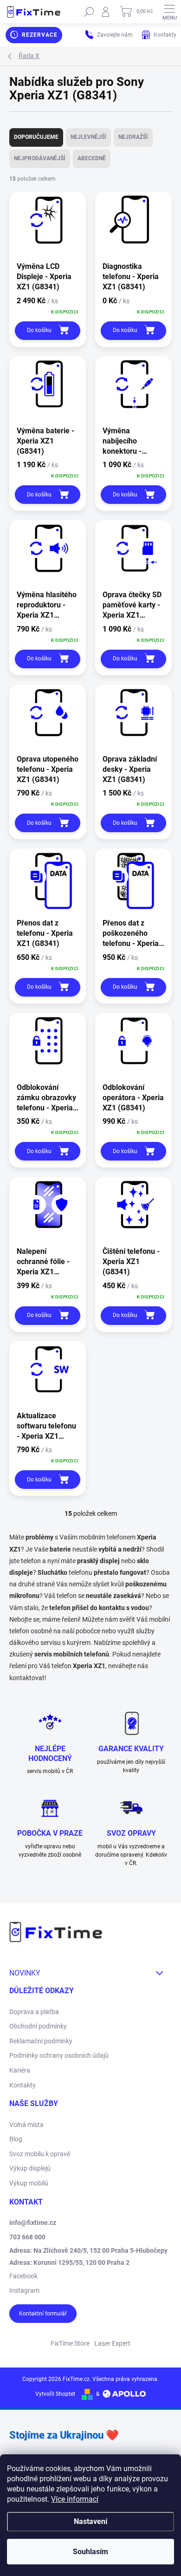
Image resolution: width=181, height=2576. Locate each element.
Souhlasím (90, 2552)
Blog (16, 2139)
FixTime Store (70, 2343)
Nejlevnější (88, 137)
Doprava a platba (34, 2012)
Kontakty (23, 2085)
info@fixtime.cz (33, 2223)
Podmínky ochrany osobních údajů (59, 2055)
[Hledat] (89, 12)
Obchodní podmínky (38, 2026)
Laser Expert (112, 2343)
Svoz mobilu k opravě (40, 2154)
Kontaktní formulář (43, 2314)
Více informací (75, 2499)
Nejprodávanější (40, 158)
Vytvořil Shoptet (55, 2394)
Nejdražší (133, 137)
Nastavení (90, 2521)
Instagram (24, 2290)
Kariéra (20, 2070)
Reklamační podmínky (41, 2041)
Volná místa (26, 2125)
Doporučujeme (36, 137)
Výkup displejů (30, 2168)
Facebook (23, 2276)
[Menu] (169, 12)
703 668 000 (27, 2237)
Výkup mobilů (29, 2183)
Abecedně (92, 158)
